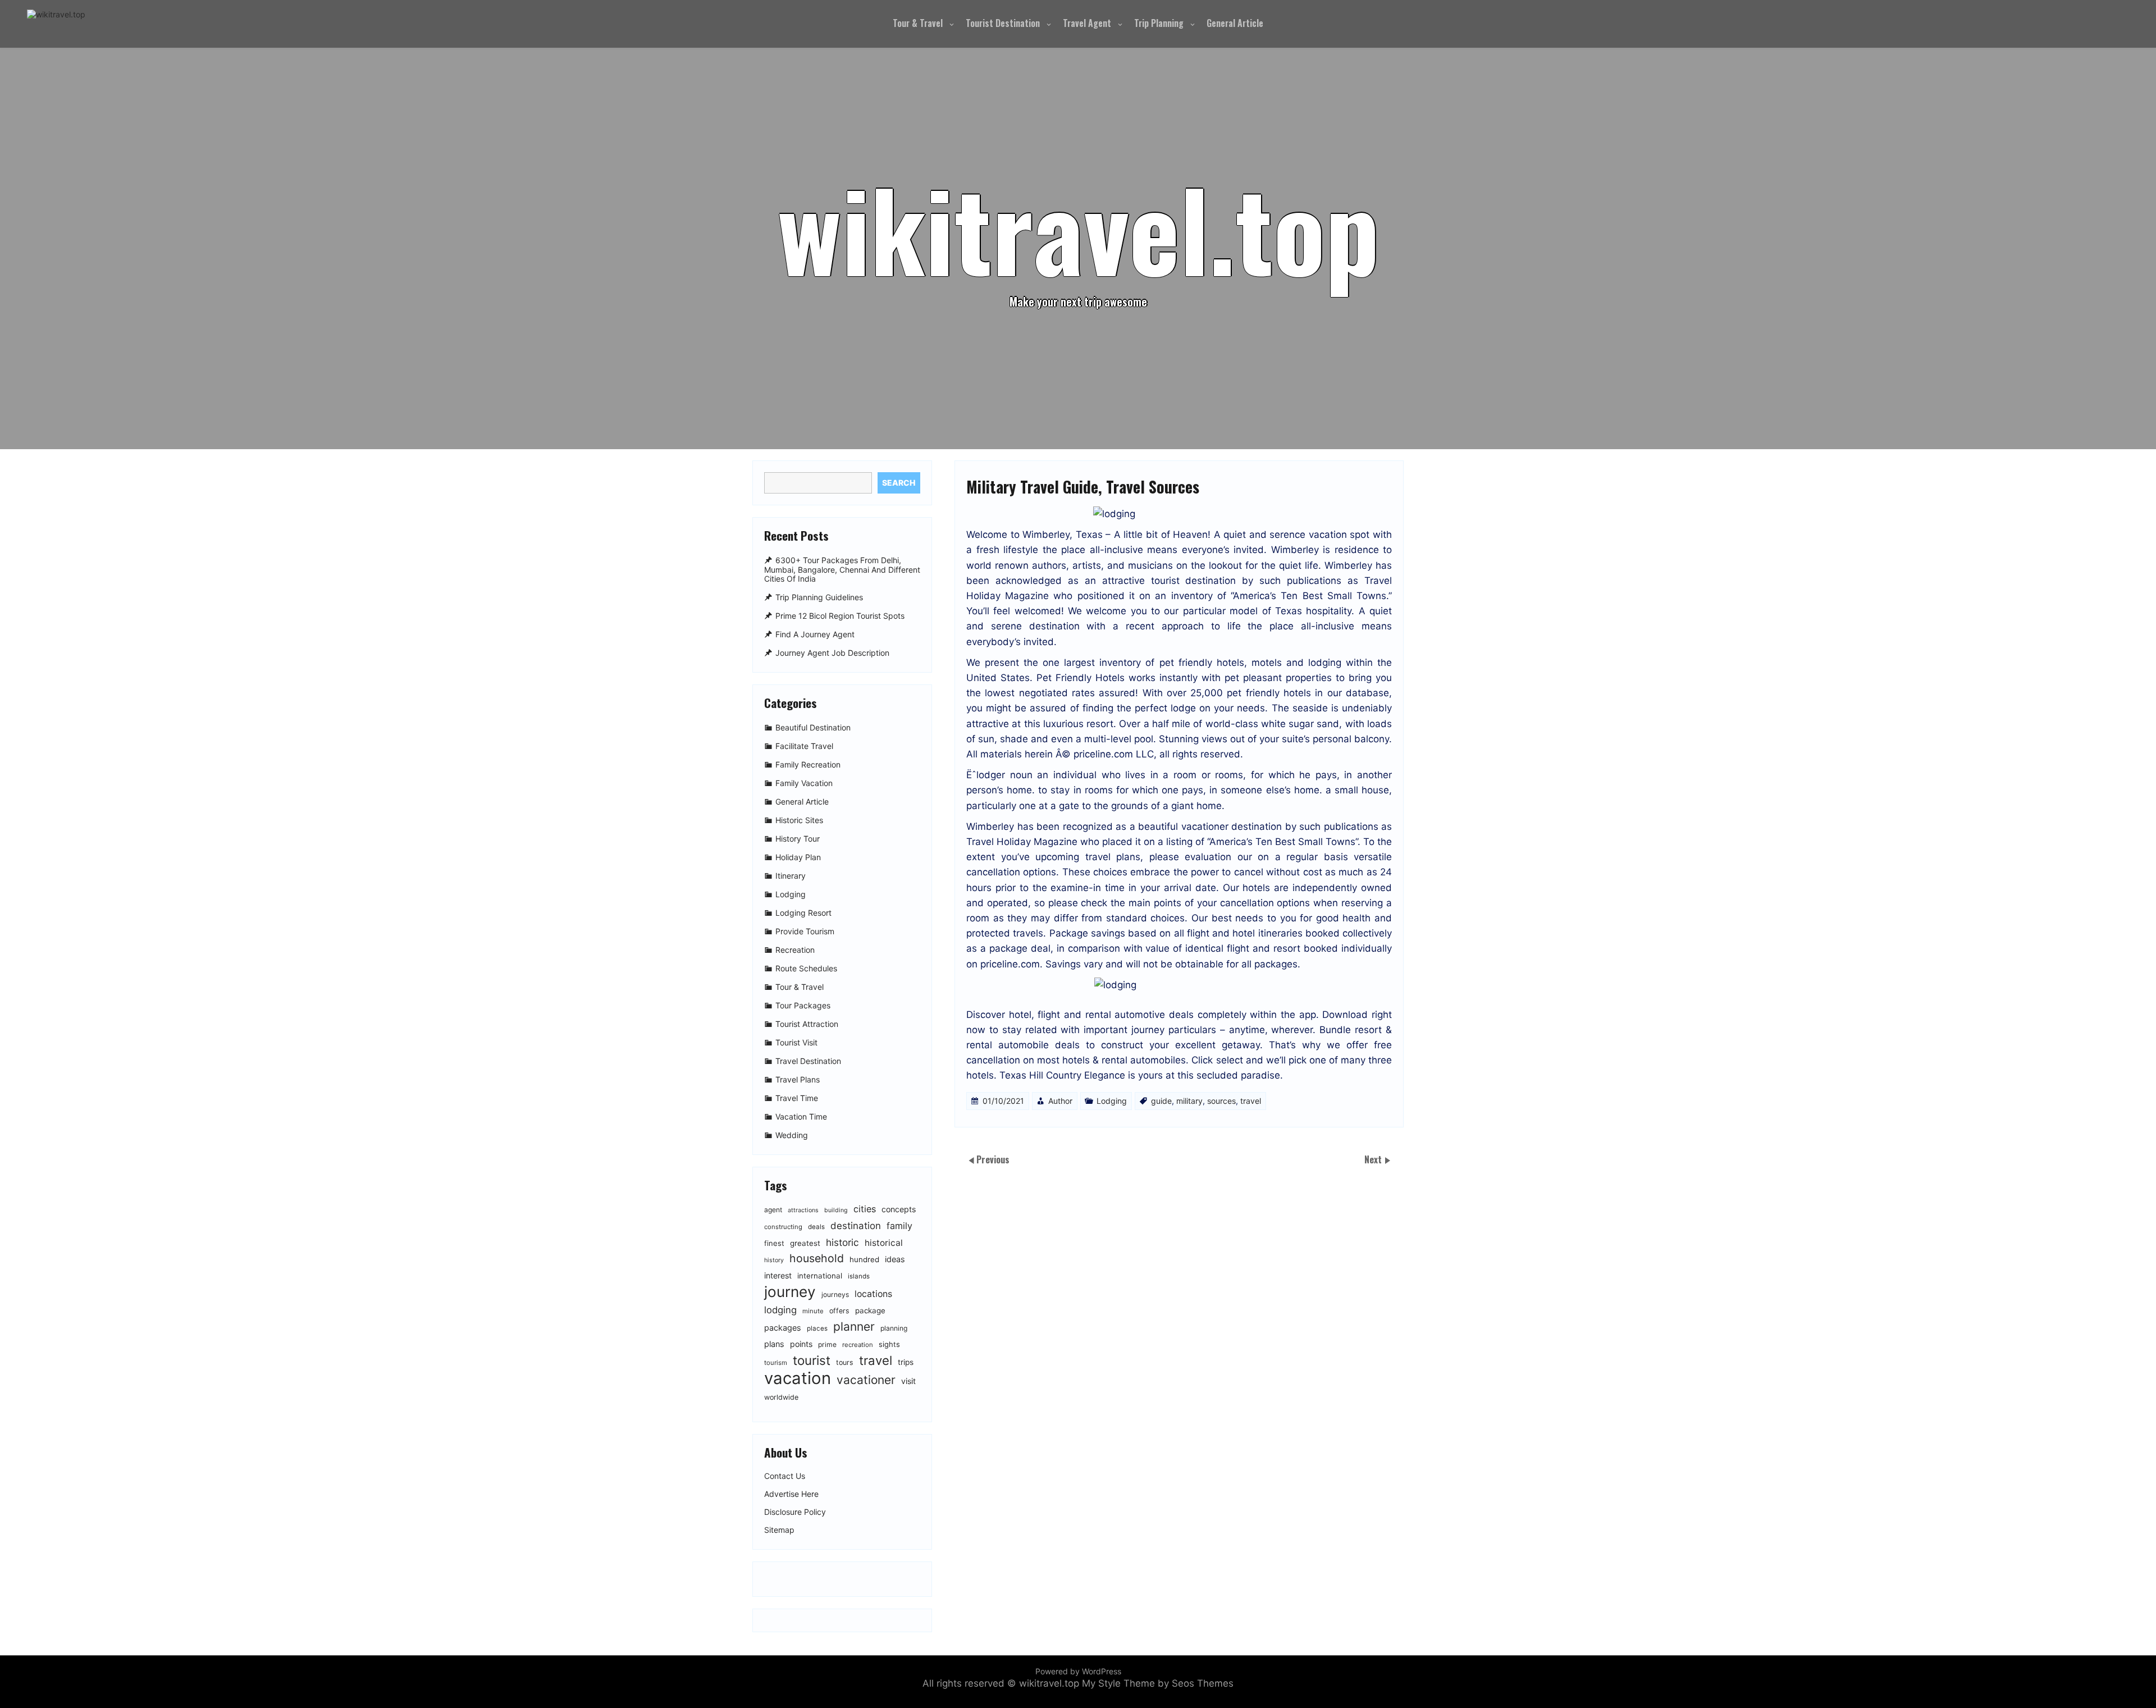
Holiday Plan (798, 857)
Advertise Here (791, 1494)
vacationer (866, 1380)
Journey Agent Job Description (832, 653)
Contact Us (785, 1476)
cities (865, 1209)
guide (1161, 1101)
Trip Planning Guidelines (819, 597)
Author (1060, 1101)
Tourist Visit (796, 1042)
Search (899, 483)
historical (884, 1243)
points (801, 1344)
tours (845, 1362)
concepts (899, 1209)
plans (774, 1344)
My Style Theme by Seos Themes (1158, 1683)
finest (774, 1243)
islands (859, 1276)
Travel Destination (808, 1061)
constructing (783, 1227)
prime (827, 1344)
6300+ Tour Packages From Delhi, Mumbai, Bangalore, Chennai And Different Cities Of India (842, 570)
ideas (895, 1259)
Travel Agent (1087, 23)
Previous (993, 1159)
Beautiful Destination (813, 727)
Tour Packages (803, 1005)
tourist (812, 1360)
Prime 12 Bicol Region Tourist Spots (840, 616)
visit (908, 1381)
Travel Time (797, 1098)
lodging (780, 1310)
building (836, 1210)
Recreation (795, 950)
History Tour (798, 839)
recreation (858, 1345)
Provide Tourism (805, 931)
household (817, 1258)
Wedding (792, 1135)
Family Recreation (808, 764)
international (820, 1276)
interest (778, 1275)
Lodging (1112, 1101)
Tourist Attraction (807, 1024)
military (1189, 1101)
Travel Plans (798, 1079)
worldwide (781, 1397)
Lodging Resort (803, 913)
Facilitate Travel (804, 746)
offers (839, 1311)
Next (1374, 1159)
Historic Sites (799, 820)
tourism (776, 1363)
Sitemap (779, 1530)
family (899, 1226)
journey (790, 1292)
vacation (798, 1378)
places (817, 1328)
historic (842, 1242)
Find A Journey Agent (815, 634)
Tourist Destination (1003, 23)
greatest (805, 1243)
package (870, 1310)
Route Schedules (806, 968)
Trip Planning (1159, 23)
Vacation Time (801, 1116)
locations (873, 1294)
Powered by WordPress (1078, 1671)
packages (783, 1328)
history (774, 1260)
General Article (1235, 23)
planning (894, 1328)
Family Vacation (804, 783)
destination (856, 1226)
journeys (835, 1294)
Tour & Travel (918, 23)
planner (854, 1326)
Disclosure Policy (795, 1512)
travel (1251, 1101)
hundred (864, 1259)
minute (813, 1311)
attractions (803, 1210)
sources (1221, 1101)
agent (773, 1210)
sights (889, 1344)
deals (816, 1227)
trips (906, 1362)
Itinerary (791, 876)
